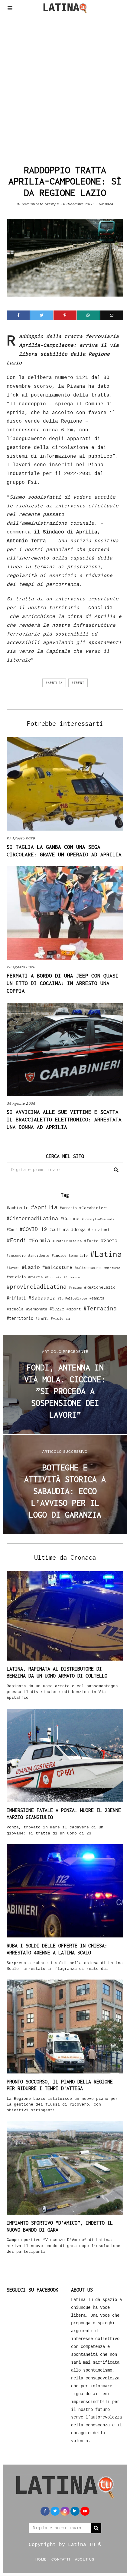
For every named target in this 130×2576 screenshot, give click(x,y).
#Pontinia (53, 1277)
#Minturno (112, 1268)
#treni (78, 683)
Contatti (61, 2559)
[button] (116, 1170)
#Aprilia (54, 683)
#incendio (16, 1255)
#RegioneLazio (100, 1287)
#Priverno (72, 1277)
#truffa (42, 1319)
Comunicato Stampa (40, 204)
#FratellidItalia (67, 1241)
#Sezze (57, 1309)
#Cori (12, 1230)
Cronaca (106, 204)
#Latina (106, 1254)
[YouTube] (85, 2511)
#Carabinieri (94, 1208)
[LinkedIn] (75, 2511)
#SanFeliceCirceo (73, 1298)
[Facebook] (18, 315)
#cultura (59, 1229)
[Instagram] (65, 2511)
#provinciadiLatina (37, 1286)
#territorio (20, 1318)
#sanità (97, 1298)
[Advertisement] (65, 88)
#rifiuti (16, 1298)
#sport (74, 1309)
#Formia (40, 1240)
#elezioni (99, 1230)
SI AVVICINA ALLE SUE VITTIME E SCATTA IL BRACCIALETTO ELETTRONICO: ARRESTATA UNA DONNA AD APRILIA (64, 1120)
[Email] (112, 315)
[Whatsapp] (88, 315)
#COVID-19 (33, 1229)
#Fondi (17, 1240)
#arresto (68, 1208)
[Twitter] (42, 315)
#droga (78, 1229)
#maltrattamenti (88, 1268)
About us (85, 2559)
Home (41, 2559)
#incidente (39, 1255)
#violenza (60, 1318)
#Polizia (35, 1277)
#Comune (70, 1218)
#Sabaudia (42, 1298)
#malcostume (57, 1267)
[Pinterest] (65, 315)
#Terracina (100, 1308)
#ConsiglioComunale (98, 1219)
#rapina (75, 1287)
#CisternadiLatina (32, 1218)
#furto (91, 1241)
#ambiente (18, 1208)
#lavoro (13, 1268)
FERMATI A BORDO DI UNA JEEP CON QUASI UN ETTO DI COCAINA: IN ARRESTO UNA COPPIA (63, 983)
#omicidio (16, 1277)
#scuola (15, 1309)
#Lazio (31, 1267)
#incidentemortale (70, 1255)
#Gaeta (109, 1240)
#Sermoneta (37, 1309)
